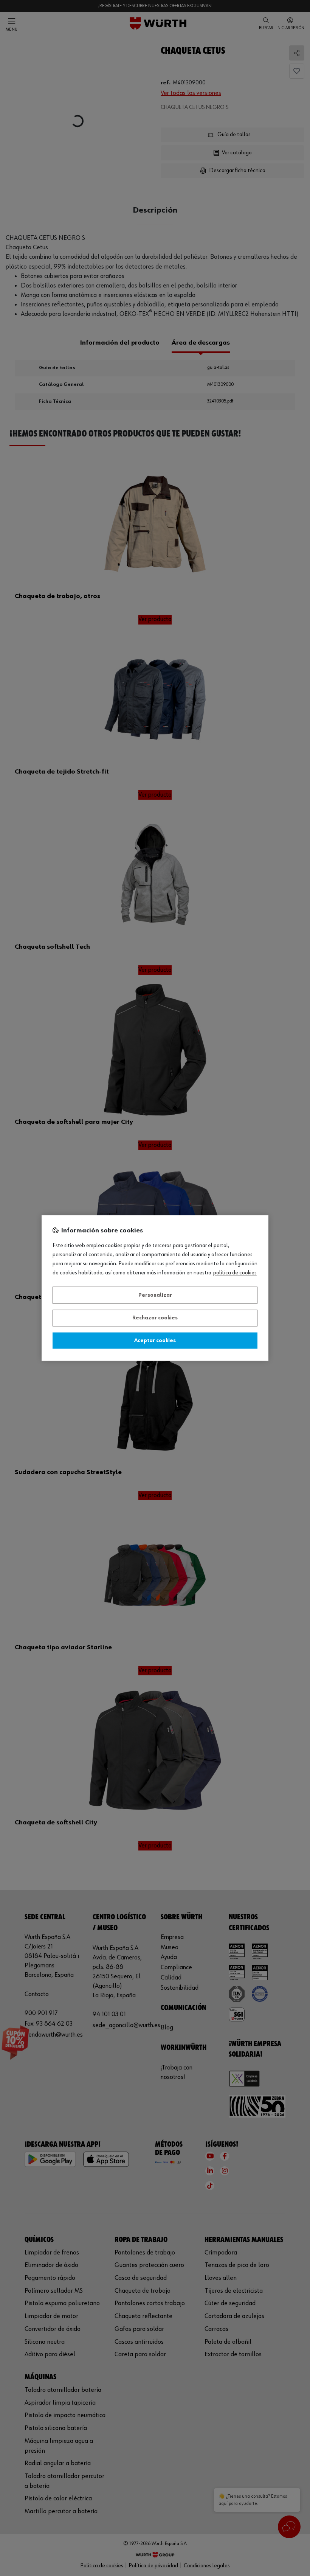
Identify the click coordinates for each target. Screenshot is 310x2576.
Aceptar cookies (155, 1341)
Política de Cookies (235, 1273)
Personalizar (155, 1295)
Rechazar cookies (155, 1318)
